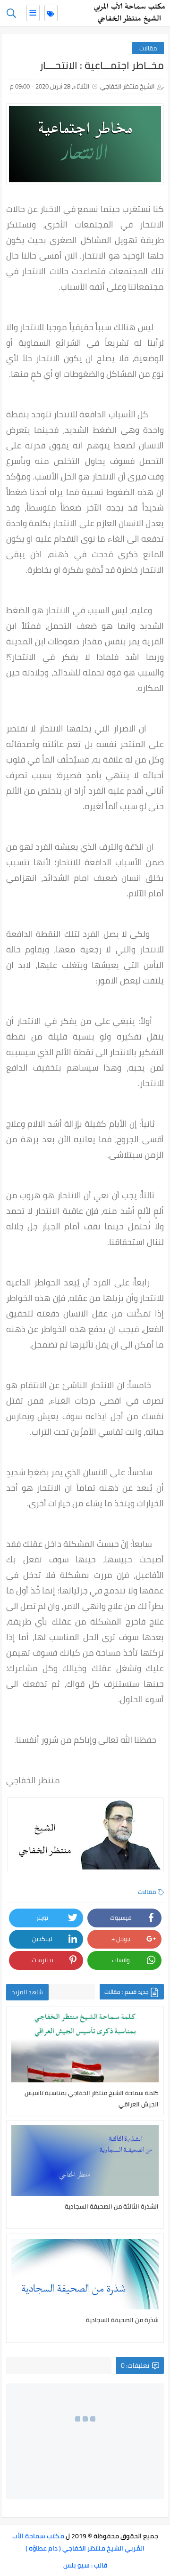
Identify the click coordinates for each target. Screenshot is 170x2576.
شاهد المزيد (27, 1992)
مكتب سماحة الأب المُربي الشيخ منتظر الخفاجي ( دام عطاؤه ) (79, 2542)
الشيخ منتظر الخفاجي (127, 86)
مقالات (148, 48)
